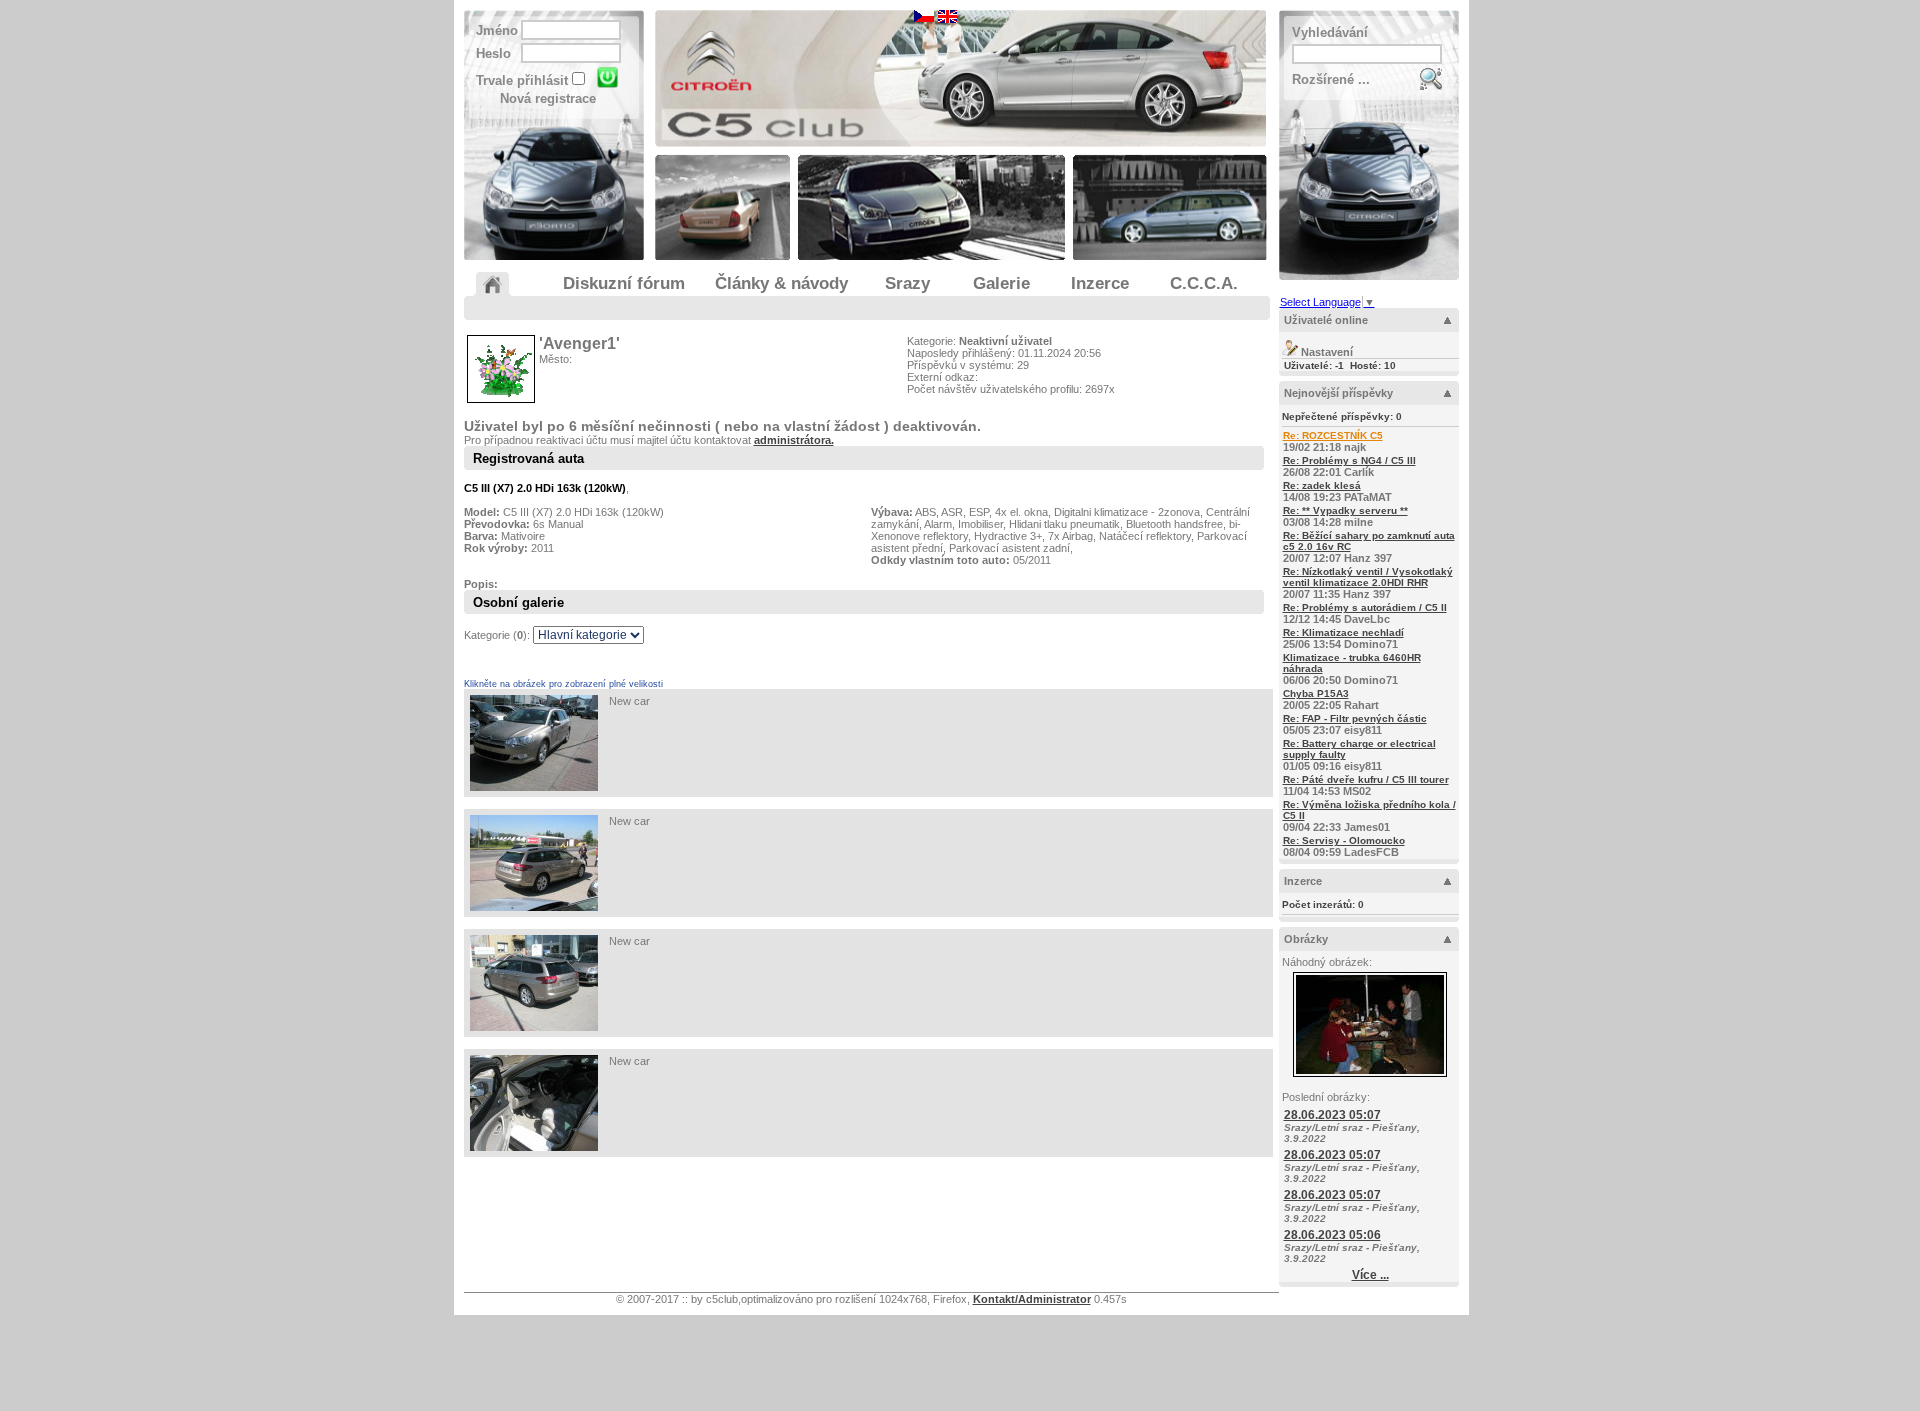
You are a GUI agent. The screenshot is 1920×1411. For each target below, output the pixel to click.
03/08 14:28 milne (1345, 516)
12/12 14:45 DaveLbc (1365, 613)
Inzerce (1303, 881)
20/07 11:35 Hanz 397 (1368, 583)
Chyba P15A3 (1316, 693)
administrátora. (794, 440)
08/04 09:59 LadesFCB (1344, 846)
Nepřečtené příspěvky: (1342, 416)
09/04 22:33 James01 (1369, 816)
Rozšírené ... (1331, 79)
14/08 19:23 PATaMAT (1337, 491)
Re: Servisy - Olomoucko (1344, 840)
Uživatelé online (1326, 320)
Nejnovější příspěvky (1338, 393)
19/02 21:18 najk (1333, 441)
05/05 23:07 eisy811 (1355, 724)
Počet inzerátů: (1323, 904)
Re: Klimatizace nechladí (1343, 632)
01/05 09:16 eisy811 (1359, 755)
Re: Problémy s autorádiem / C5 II (1365, 607)
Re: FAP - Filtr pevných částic (1355, 718)
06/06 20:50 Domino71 (1352, 669)
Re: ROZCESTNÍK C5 (1333, 435)
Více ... (1370, 1275)
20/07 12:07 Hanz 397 (1369, 547)
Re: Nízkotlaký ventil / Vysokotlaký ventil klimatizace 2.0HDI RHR (1368, 577)
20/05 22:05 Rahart (1331, 699)
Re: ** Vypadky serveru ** (1345, 510)
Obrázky (1306, 939)
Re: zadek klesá (1322, 485)
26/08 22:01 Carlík (1349, 466)
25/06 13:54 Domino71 (1343, 638)
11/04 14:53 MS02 (1366, 785)
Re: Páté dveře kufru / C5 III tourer (1366, 779)
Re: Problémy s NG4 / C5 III (1349, 460)
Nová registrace (548, 98)
